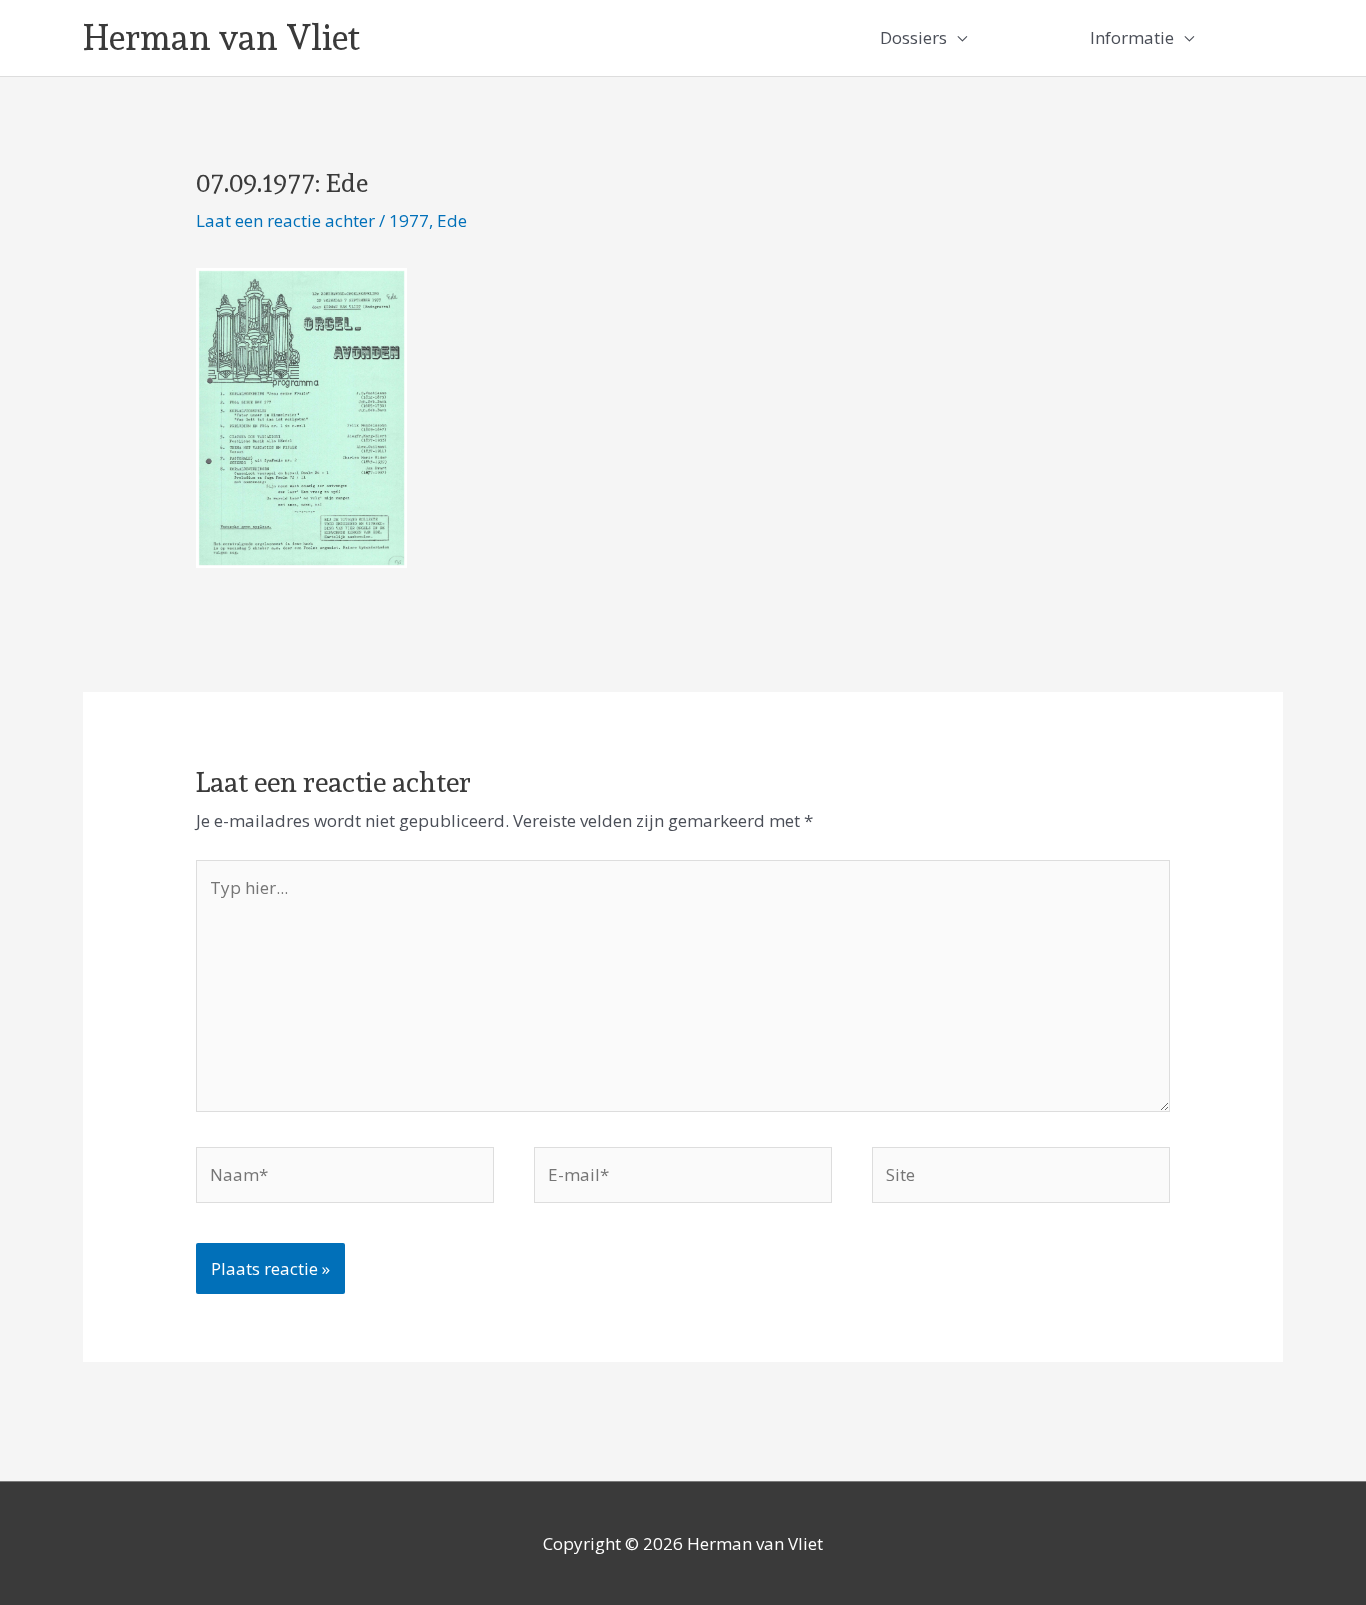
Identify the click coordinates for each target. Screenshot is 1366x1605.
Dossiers (913, 37)
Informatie (1132, 37)
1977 (409, 220)
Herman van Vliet (221, 37)
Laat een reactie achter (285, 220)
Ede (452, 220)
